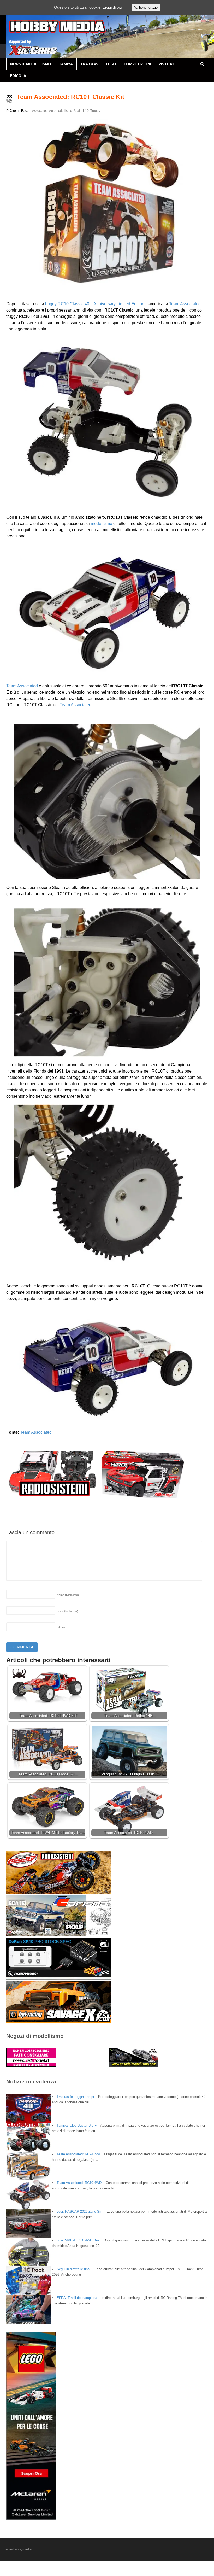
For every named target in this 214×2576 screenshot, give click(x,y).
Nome (68, 1595)
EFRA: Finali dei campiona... (78, 2298)
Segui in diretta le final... (75, 2269)
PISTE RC (167, 64)
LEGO (111, 64)
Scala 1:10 (81, 111)
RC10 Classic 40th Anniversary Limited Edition (101, 304)
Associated (40, 111)
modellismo (102, 523)
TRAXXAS (89, 64)
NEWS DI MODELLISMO (31, 64)
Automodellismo (61, 111)
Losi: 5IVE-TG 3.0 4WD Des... (80, 2240)
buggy (51, 304)
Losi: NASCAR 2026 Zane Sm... (81, 2212)
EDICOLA (18, 76)
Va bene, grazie (146, 7)
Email (67, 1611)
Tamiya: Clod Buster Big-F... (78, 2125)
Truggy (95, 111)
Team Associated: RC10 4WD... (81, 2183)
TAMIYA (66, 64)
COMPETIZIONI (137, 64)
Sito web (62, 1627)
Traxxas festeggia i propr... (77, 2097)
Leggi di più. (113, 7)
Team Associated (185, 304)
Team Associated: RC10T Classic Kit (70, 97)
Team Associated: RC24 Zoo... (80, 2154)
